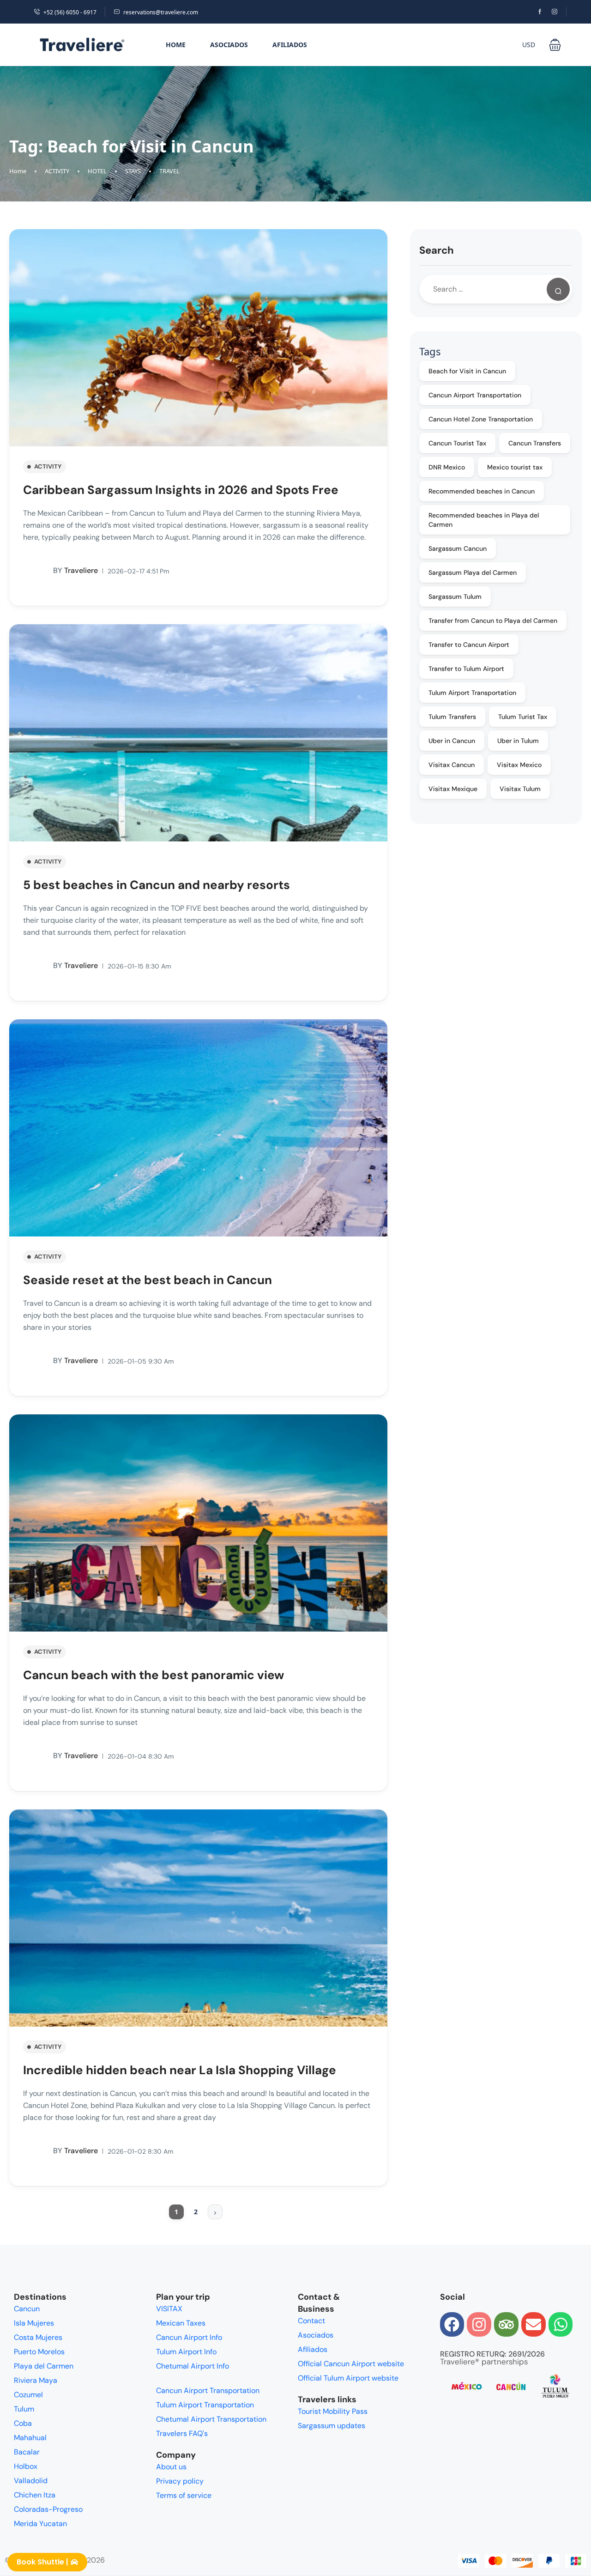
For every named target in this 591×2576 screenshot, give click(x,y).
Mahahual (30, 2438)
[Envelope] (534, 2324)
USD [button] (529, 45)
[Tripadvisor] (506, 2324)
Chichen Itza (35, 2495)
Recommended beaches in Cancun (482, 491)
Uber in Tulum (518, 741)
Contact (311, 2321)
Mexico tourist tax (515, 467)
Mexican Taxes (181, 2323)
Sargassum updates (332, 2426)
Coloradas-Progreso (48, 2509)
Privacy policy (180, 2481)
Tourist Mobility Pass (333, 2411)
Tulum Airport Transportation (472, 693)
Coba (23, 2423)
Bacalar (27, 2452)
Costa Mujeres (38, 2337)
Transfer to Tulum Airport (466, 669)
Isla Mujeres (34, 2323)
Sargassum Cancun (458, 548)
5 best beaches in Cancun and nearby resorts (157, 885)
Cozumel (28, 2395)
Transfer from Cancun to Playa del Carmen (493, 621)
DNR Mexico (447, 467)
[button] (555, 45)
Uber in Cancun (452, 741)
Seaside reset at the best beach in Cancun (148, 1280)
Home (176, 45)
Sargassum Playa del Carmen (473, 572)
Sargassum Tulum (455, 597)
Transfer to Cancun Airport (469, 645)
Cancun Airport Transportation (475, 395)
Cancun (27, 2309)
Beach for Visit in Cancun (467, 371)
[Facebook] (452, 2324)
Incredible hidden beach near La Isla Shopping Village (180, 2070)
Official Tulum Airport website (348, 2378)
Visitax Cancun (452, 765)
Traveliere (75, 570)
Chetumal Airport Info (193, 2366)
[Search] (558, 289)
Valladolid (31, 2481)
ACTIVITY (57, 171)
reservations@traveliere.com (161, 12)
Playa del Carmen (44, 2366)
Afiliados (290, 45)
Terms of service (184, 2495)
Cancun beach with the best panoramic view (154, 1675)
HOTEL (97, 171)
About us (171, 2467)
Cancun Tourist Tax (457, 443)
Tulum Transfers (452, 717)
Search (437, 250)
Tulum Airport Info (186, 2352)
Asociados (229, 45)
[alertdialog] (295, 2564)
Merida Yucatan (40, 2524)
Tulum (24, 2409)
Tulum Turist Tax (523, 717)
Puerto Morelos (39, 2352)
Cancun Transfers (535, 443)
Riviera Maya (36, 2380)
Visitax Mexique (453, 789)
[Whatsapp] (561, 2324)
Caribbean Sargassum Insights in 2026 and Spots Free (181, 490)
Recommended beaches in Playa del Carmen (484, 520)
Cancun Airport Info (189, 2337)
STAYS (133, 171)
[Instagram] (479, 2324)
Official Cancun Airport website (351, 2364)
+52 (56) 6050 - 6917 (70, 12)
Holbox (26, 2466)
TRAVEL (169, 171)
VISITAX (169, 2309)
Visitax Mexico (519, 765)
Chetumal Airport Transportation (211, 2419)
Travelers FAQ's (182, 2433)
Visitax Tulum (520, 789)
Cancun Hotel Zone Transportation (481, 419)
